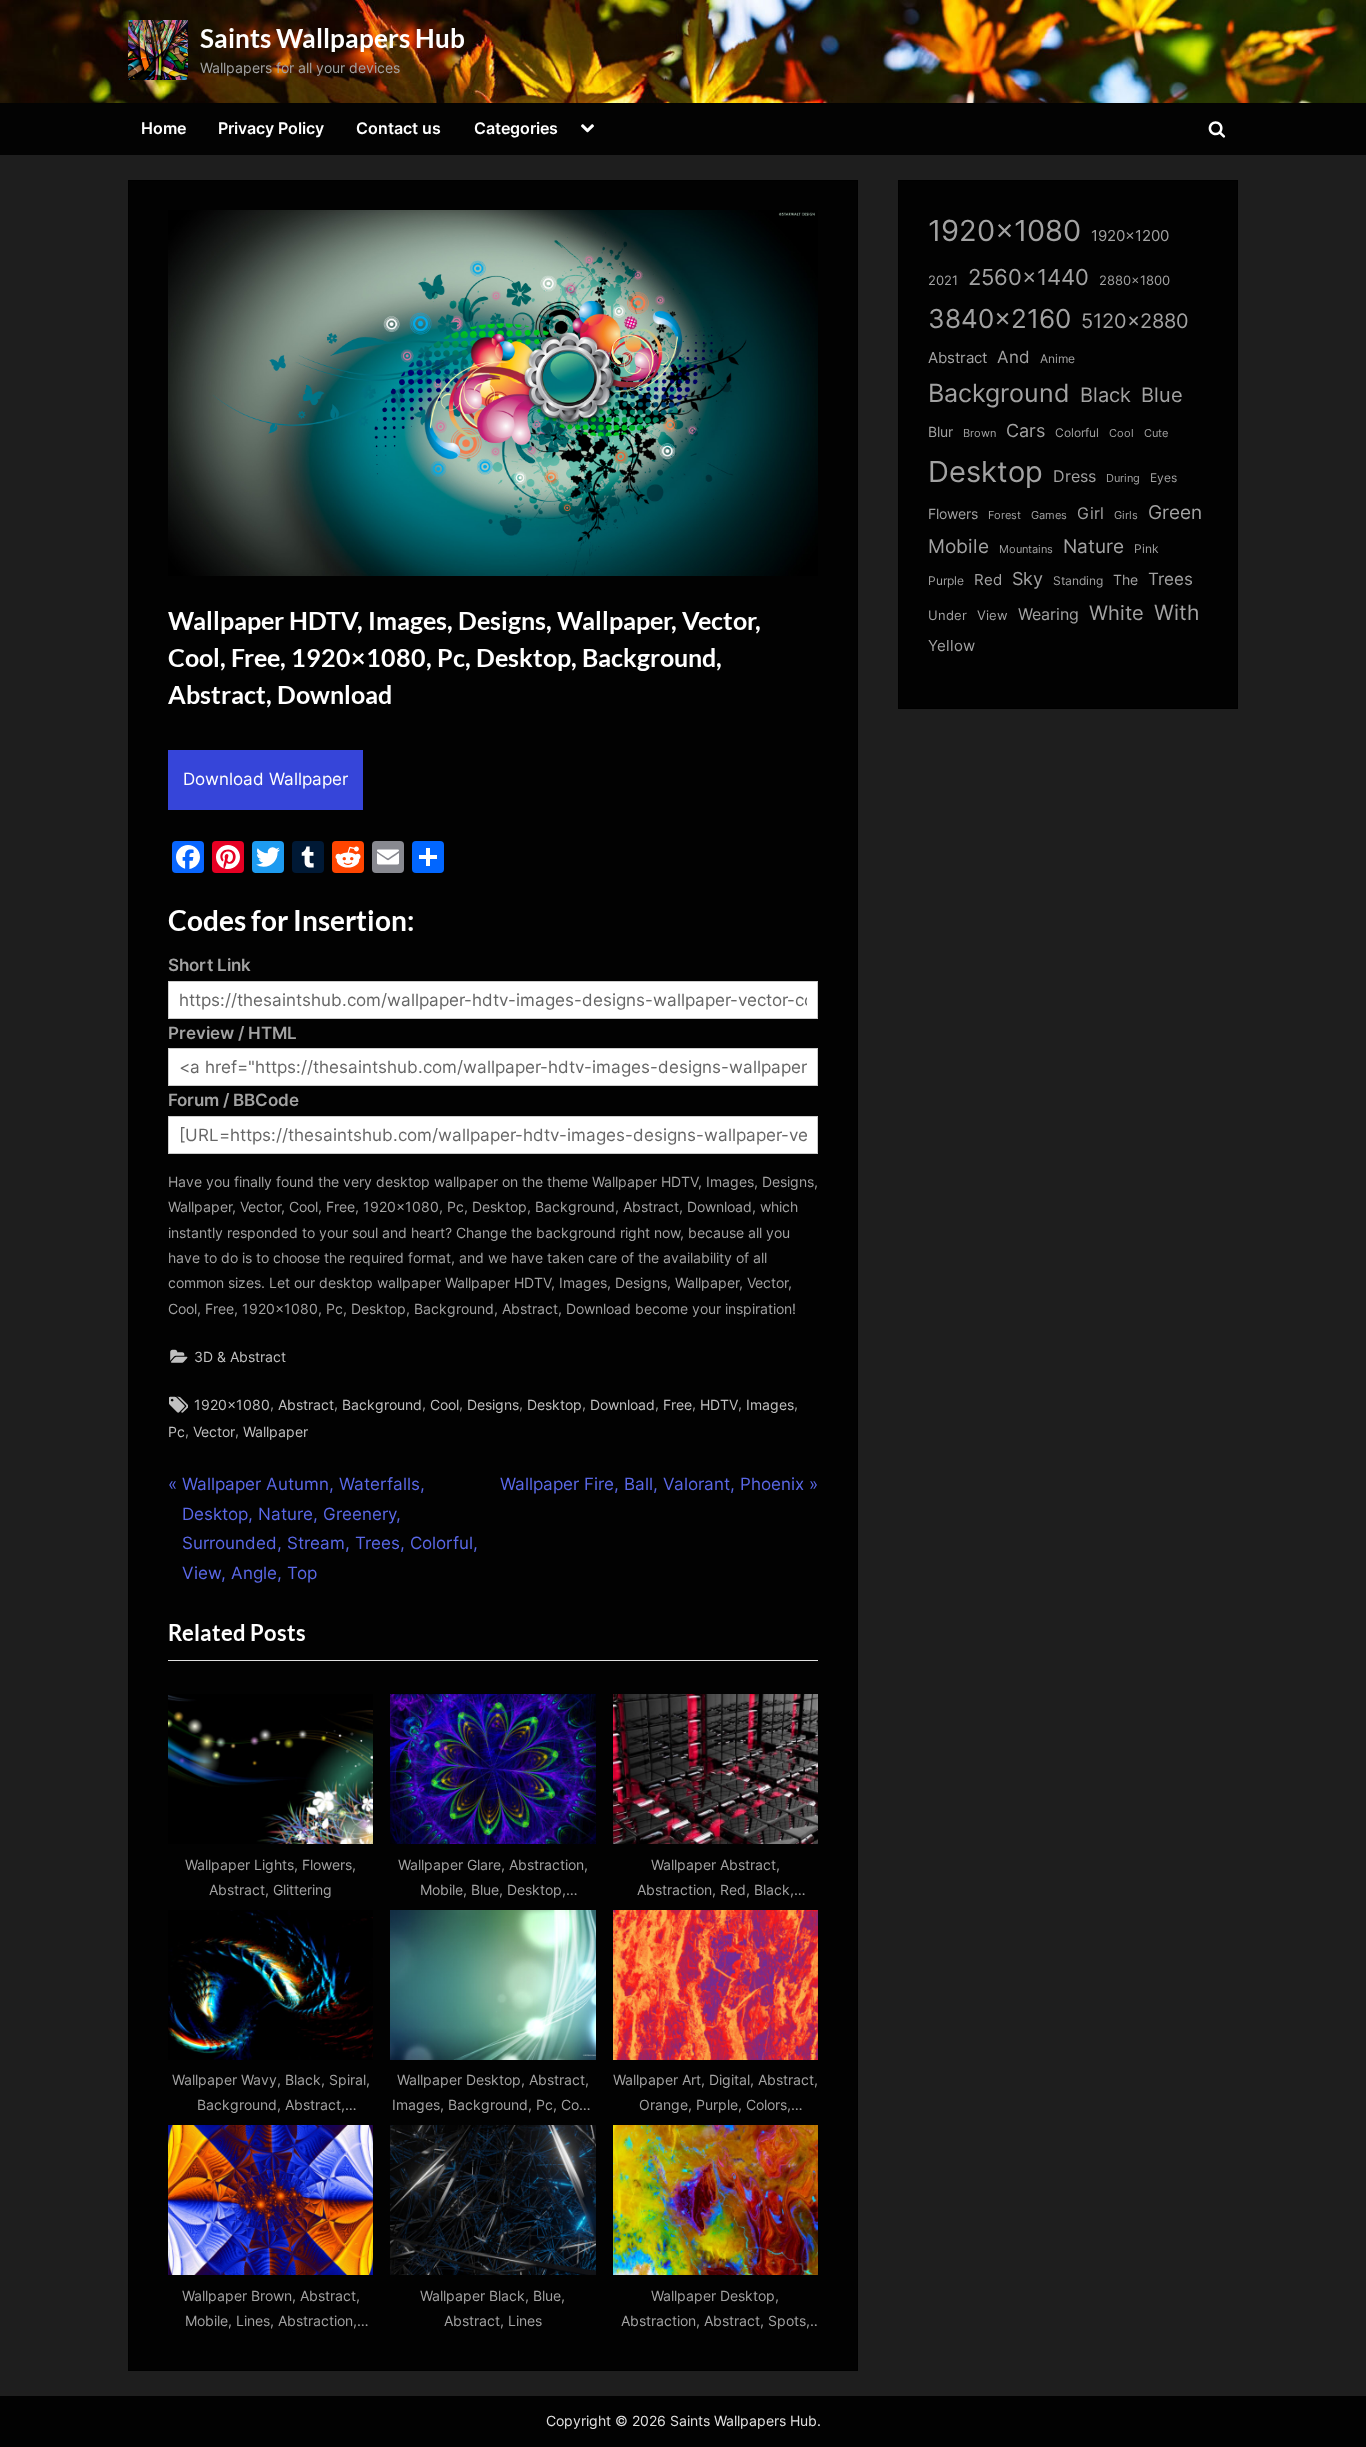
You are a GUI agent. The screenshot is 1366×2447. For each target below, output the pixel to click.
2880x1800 (1134, 280)
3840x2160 (999, 318)
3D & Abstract (240, 1356)
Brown (979, 433)
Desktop (554, 1404)
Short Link (209, 965)
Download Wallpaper (265, 779)
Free (677, 1404)
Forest (1004, 515)
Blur (940, 432)
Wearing (1048, 614)
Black (1105, 395)
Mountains (1026, 549)
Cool (444, 1404)
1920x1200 (1130, 236)
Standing (1078, 580)
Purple (946, 581)
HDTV (719, 1404)
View (992, 615)
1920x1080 (232, 1404)
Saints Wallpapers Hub (332, 38)
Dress (1074, 476)
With (1176, 612)
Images (770, 1404)
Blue (1162, 394)
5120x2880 (1135, 321)
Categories (516, 128)
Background (382, 1404)
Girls (1126, 515)
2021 (943, 280)
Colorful (1077, 432)
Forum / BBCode (233, 1100)
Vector (214, 1431)
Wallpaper (275, 1431)
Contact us (398, 128)
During (1123, 478)
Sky (1027, 578)
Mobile (958, 546)
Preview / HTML (232, 1033)
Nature (1093, 546)
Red (988, 579)
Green (1175, 512)
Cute (1156, 433)
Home (163, 128)
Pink (1146, 548)
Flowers (953, 514)
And (1013, 356)
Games (1049, 515)
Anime (1057, 358)
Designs (493, 1404)
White (1116, 612)
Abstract (306, 1404)
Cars (1025, 430)
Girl (1090, 513)
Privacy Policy (271, 128)
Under (947, 615)
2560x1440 (1028, 276)
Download (622, 1404)
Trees (1170, 579)
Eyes (1163, 477)
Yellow (951, 646)
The (1125, 579)
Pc (176, 1431)
